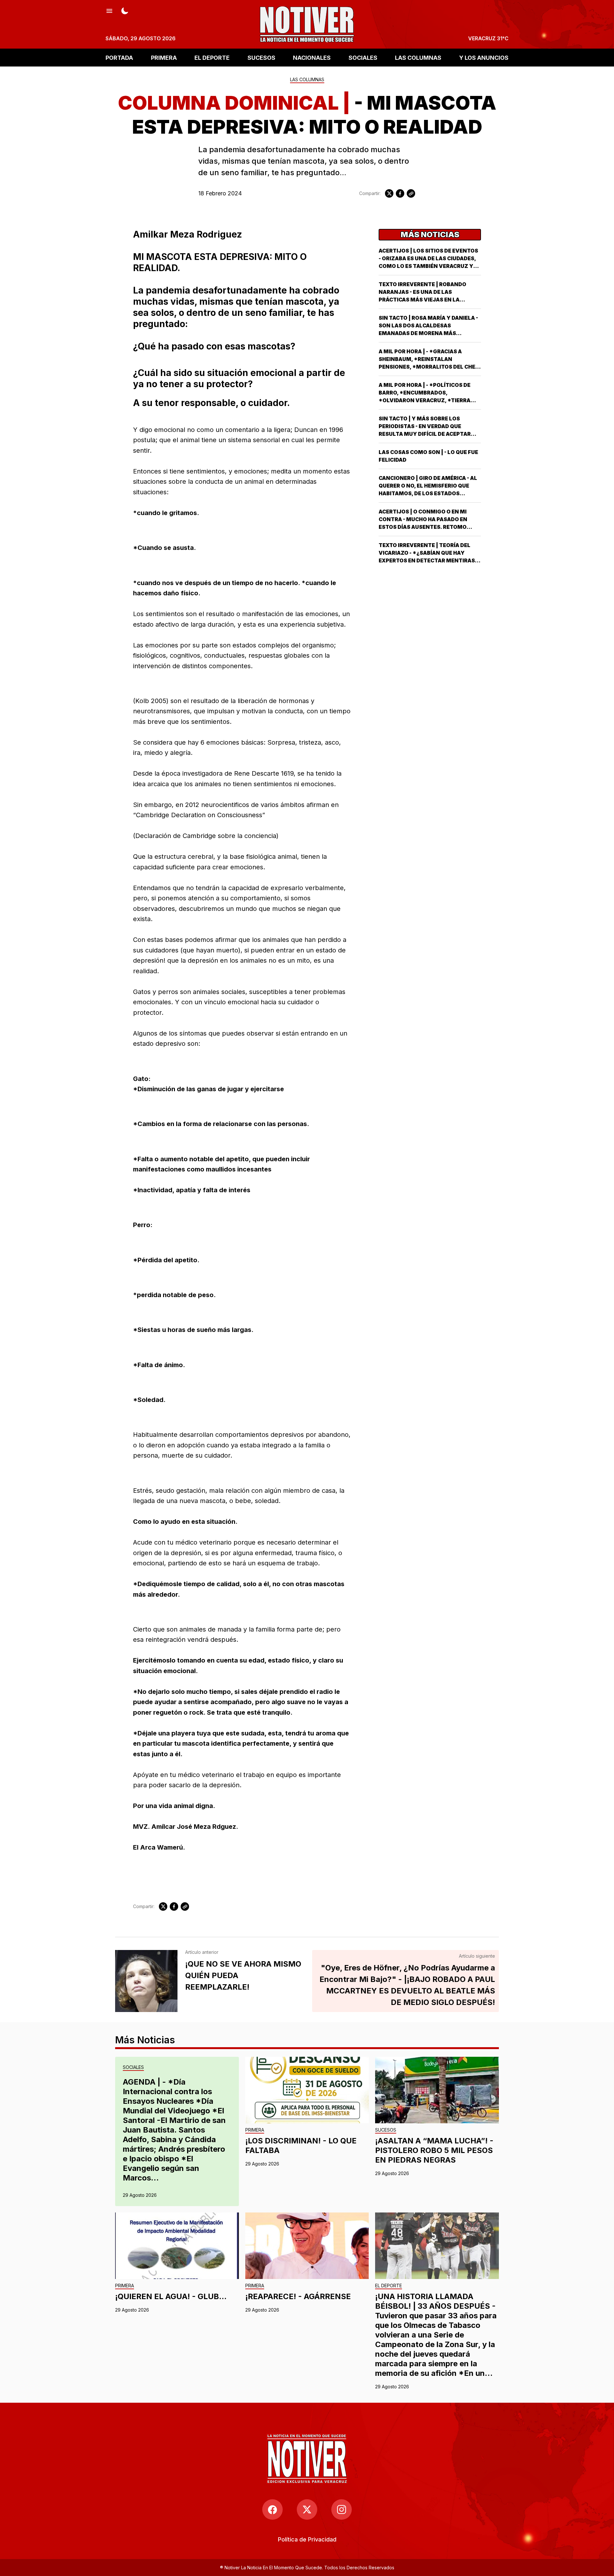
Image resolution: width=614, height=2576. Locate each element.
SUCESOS (261, 57)
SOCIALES (363, 57)
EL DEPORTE (212, 57)
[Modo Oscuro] (125, 10)
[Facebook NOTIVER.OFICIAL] (272, 2509)
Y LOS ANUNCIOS (484, 57)
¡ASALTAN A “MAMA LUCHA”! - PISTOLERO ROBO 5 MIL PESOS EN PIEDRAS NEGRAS (434, 2150)
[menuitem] (307, 2539)
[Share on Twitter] (389, 193)
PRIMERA (164, 57)
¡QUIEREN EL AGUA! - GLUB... (171, 2296)
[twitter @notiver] (307, 2509)
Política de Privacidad (307, 2539)
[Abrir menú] (109, 10)
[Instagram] (342, 2509)
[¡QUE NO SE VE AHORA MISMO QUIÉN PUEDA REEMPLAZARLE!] (146, 1981)
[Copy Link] (411, 193)
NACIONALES (312, 57)
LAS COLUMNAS (418, 57)
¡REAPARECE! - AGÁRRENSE (298, 2296)
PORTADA (119, 57)
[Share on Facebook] (400, 193)
